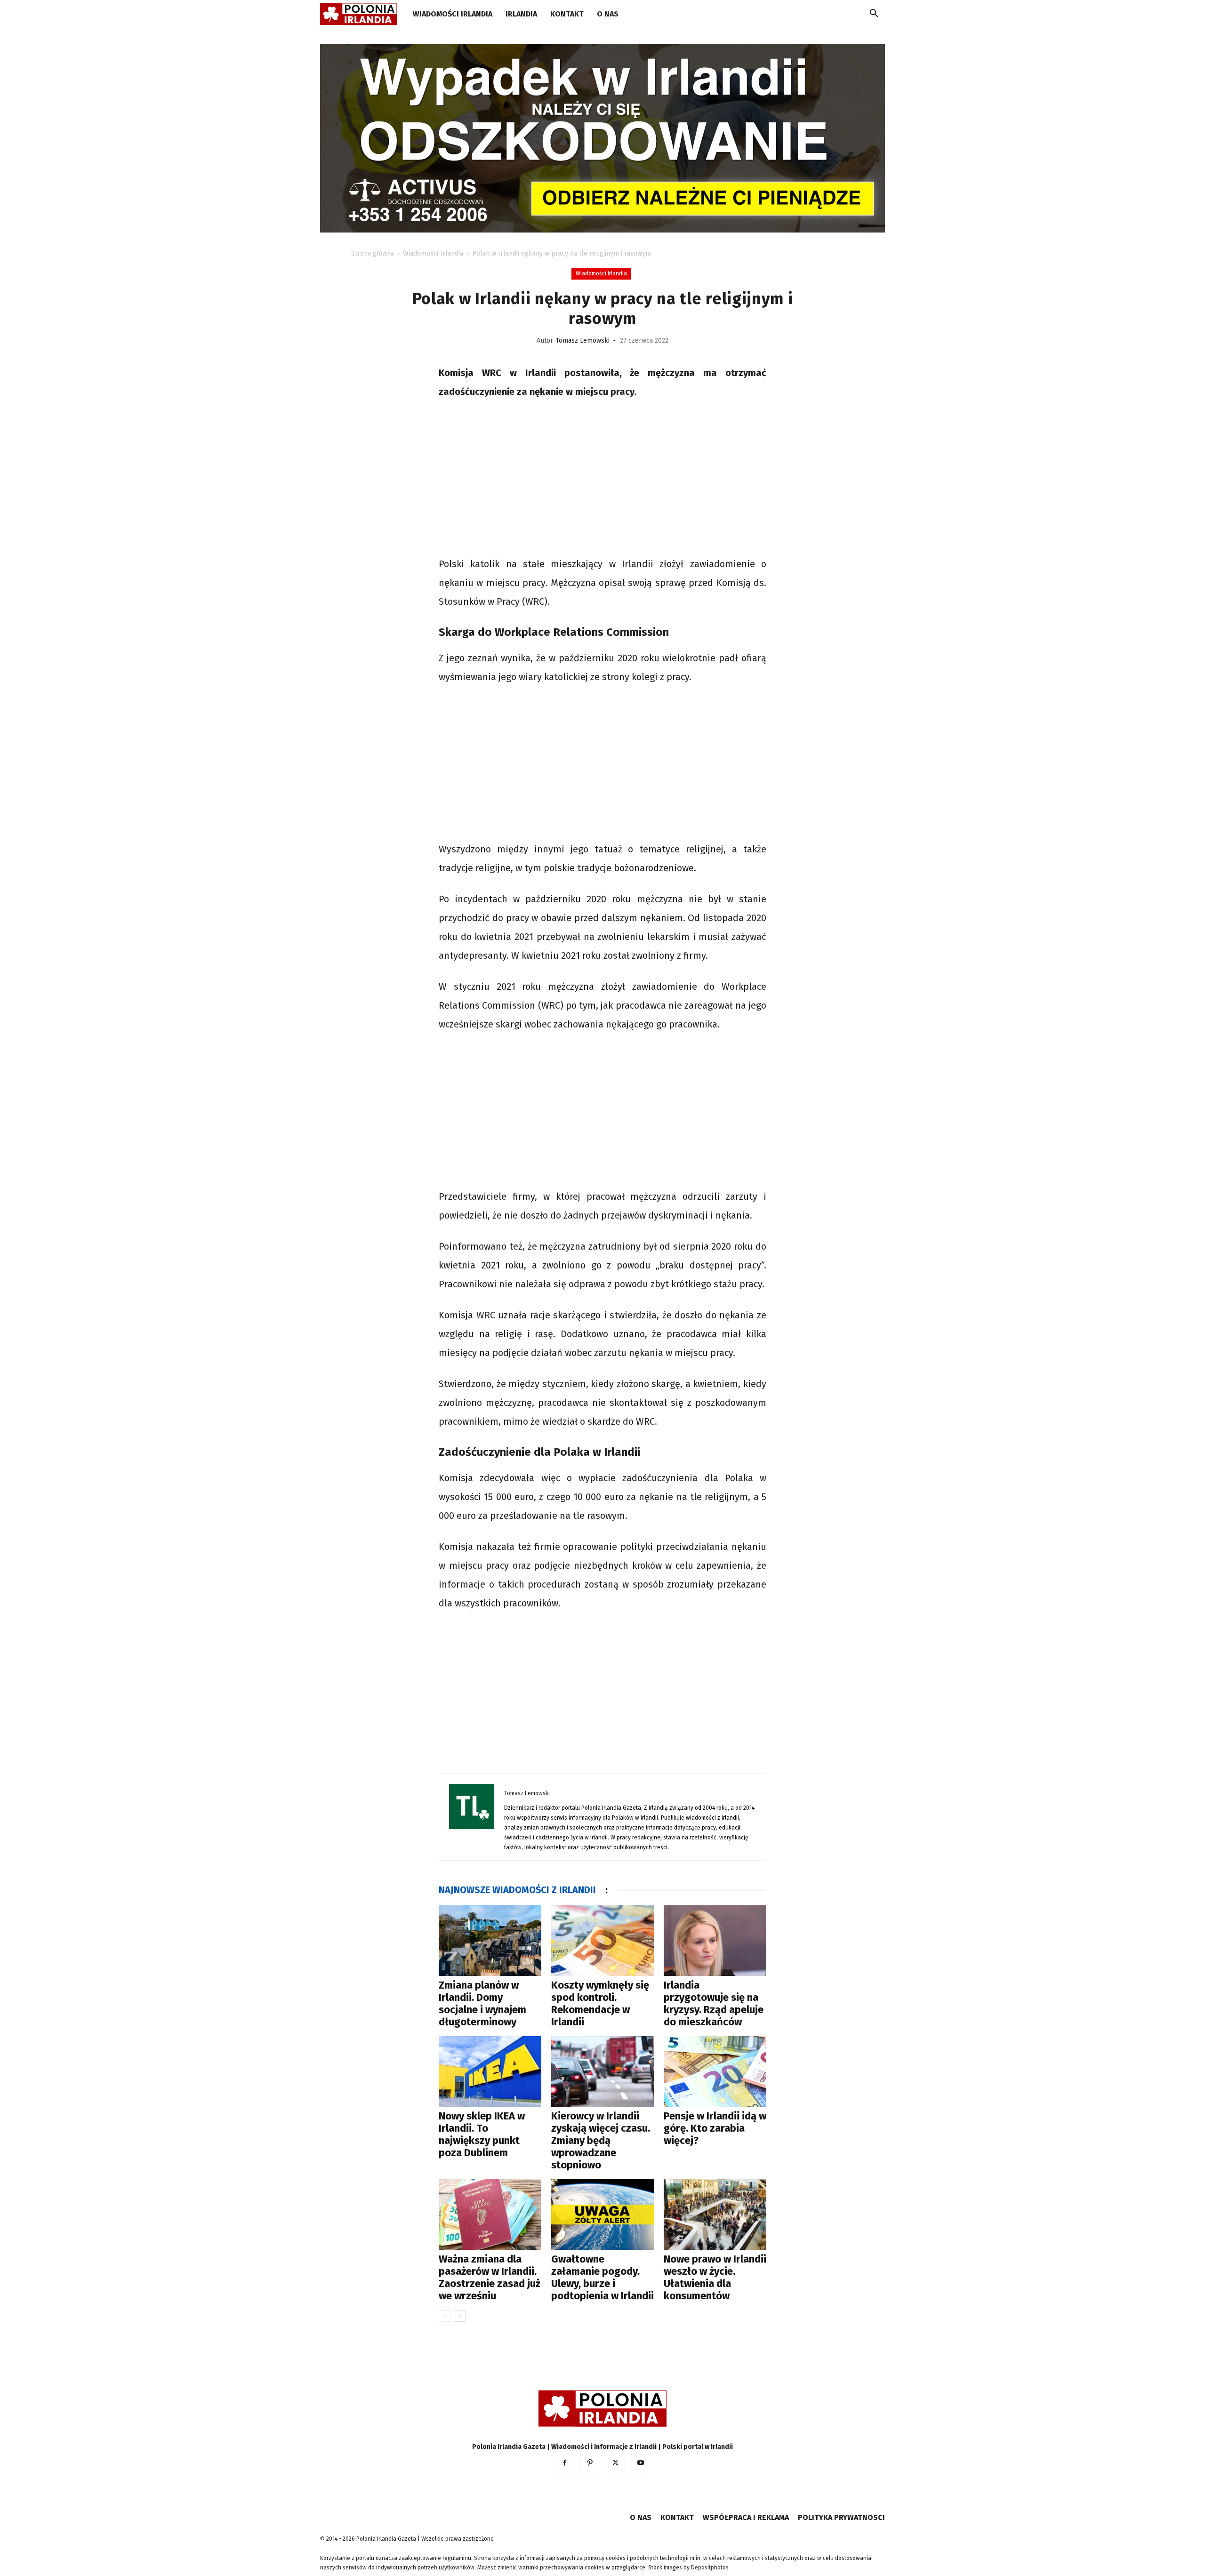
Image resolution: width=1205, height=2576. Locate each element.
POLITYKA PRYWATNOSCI (841, 2517)
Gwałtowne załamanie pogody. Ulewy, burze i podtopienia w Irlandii (602, 2277)
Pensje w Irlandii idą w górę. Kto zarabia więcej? (715, 2128)
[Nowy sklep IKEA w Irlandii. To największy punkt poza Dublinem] (490, 2071)
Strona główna (373, 253)
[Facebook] (564, 2464)
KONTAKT (567, 14)
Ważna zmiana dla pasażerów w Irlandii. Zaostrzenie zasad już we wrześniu (490, 2277)
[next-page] (460, 2316)
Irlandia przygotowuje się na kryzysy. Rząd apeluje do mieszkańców (714, 2003)
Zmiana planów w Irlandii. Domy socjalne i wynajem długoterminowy (482, 2003)
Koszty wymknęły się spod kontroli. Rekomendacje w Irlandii (600, 2003)
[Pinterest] (590, 2464)
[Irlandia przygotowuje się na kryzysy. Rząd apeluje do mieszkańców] (715, 1941)
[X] (615, 2464)
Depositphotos (710, 2568)
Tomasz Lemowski (583, 341)
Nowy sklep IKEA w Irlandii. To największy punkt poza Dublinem (482, 2134)
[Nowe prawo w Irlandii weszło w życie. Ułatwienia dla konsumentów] (715, 2215)
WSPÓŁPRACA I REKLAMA (746, 2517)
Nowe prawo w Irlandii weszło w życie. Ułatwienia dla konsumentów (715, 2277)
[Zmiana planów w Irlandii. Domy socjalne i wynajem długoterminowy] (490, 1941)
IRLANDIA (521, 14)
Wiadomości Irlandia (453, 14)
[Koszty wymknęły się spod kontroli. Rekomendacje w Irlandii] (602, 1941)
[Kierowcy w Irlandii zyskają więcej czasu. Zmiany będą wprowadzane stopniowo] (602, 2071)
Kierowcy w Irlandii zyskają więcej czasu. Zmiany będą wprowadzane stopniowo (601, 2140)
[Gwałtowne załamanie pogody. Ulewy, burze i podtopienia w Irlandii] (602, 2215)
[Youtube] (641, 2464)
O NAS (608, 14)
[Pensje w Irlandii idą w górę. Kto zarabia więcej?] (715, 2071)
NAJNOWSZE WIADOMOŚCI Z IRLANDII (517, 1890)
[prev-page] (445, 2316)
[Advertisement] (602, 479)
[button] (874, 15)
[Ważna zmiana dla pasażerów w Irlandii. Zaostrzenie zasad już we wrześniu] (490, 2215)
